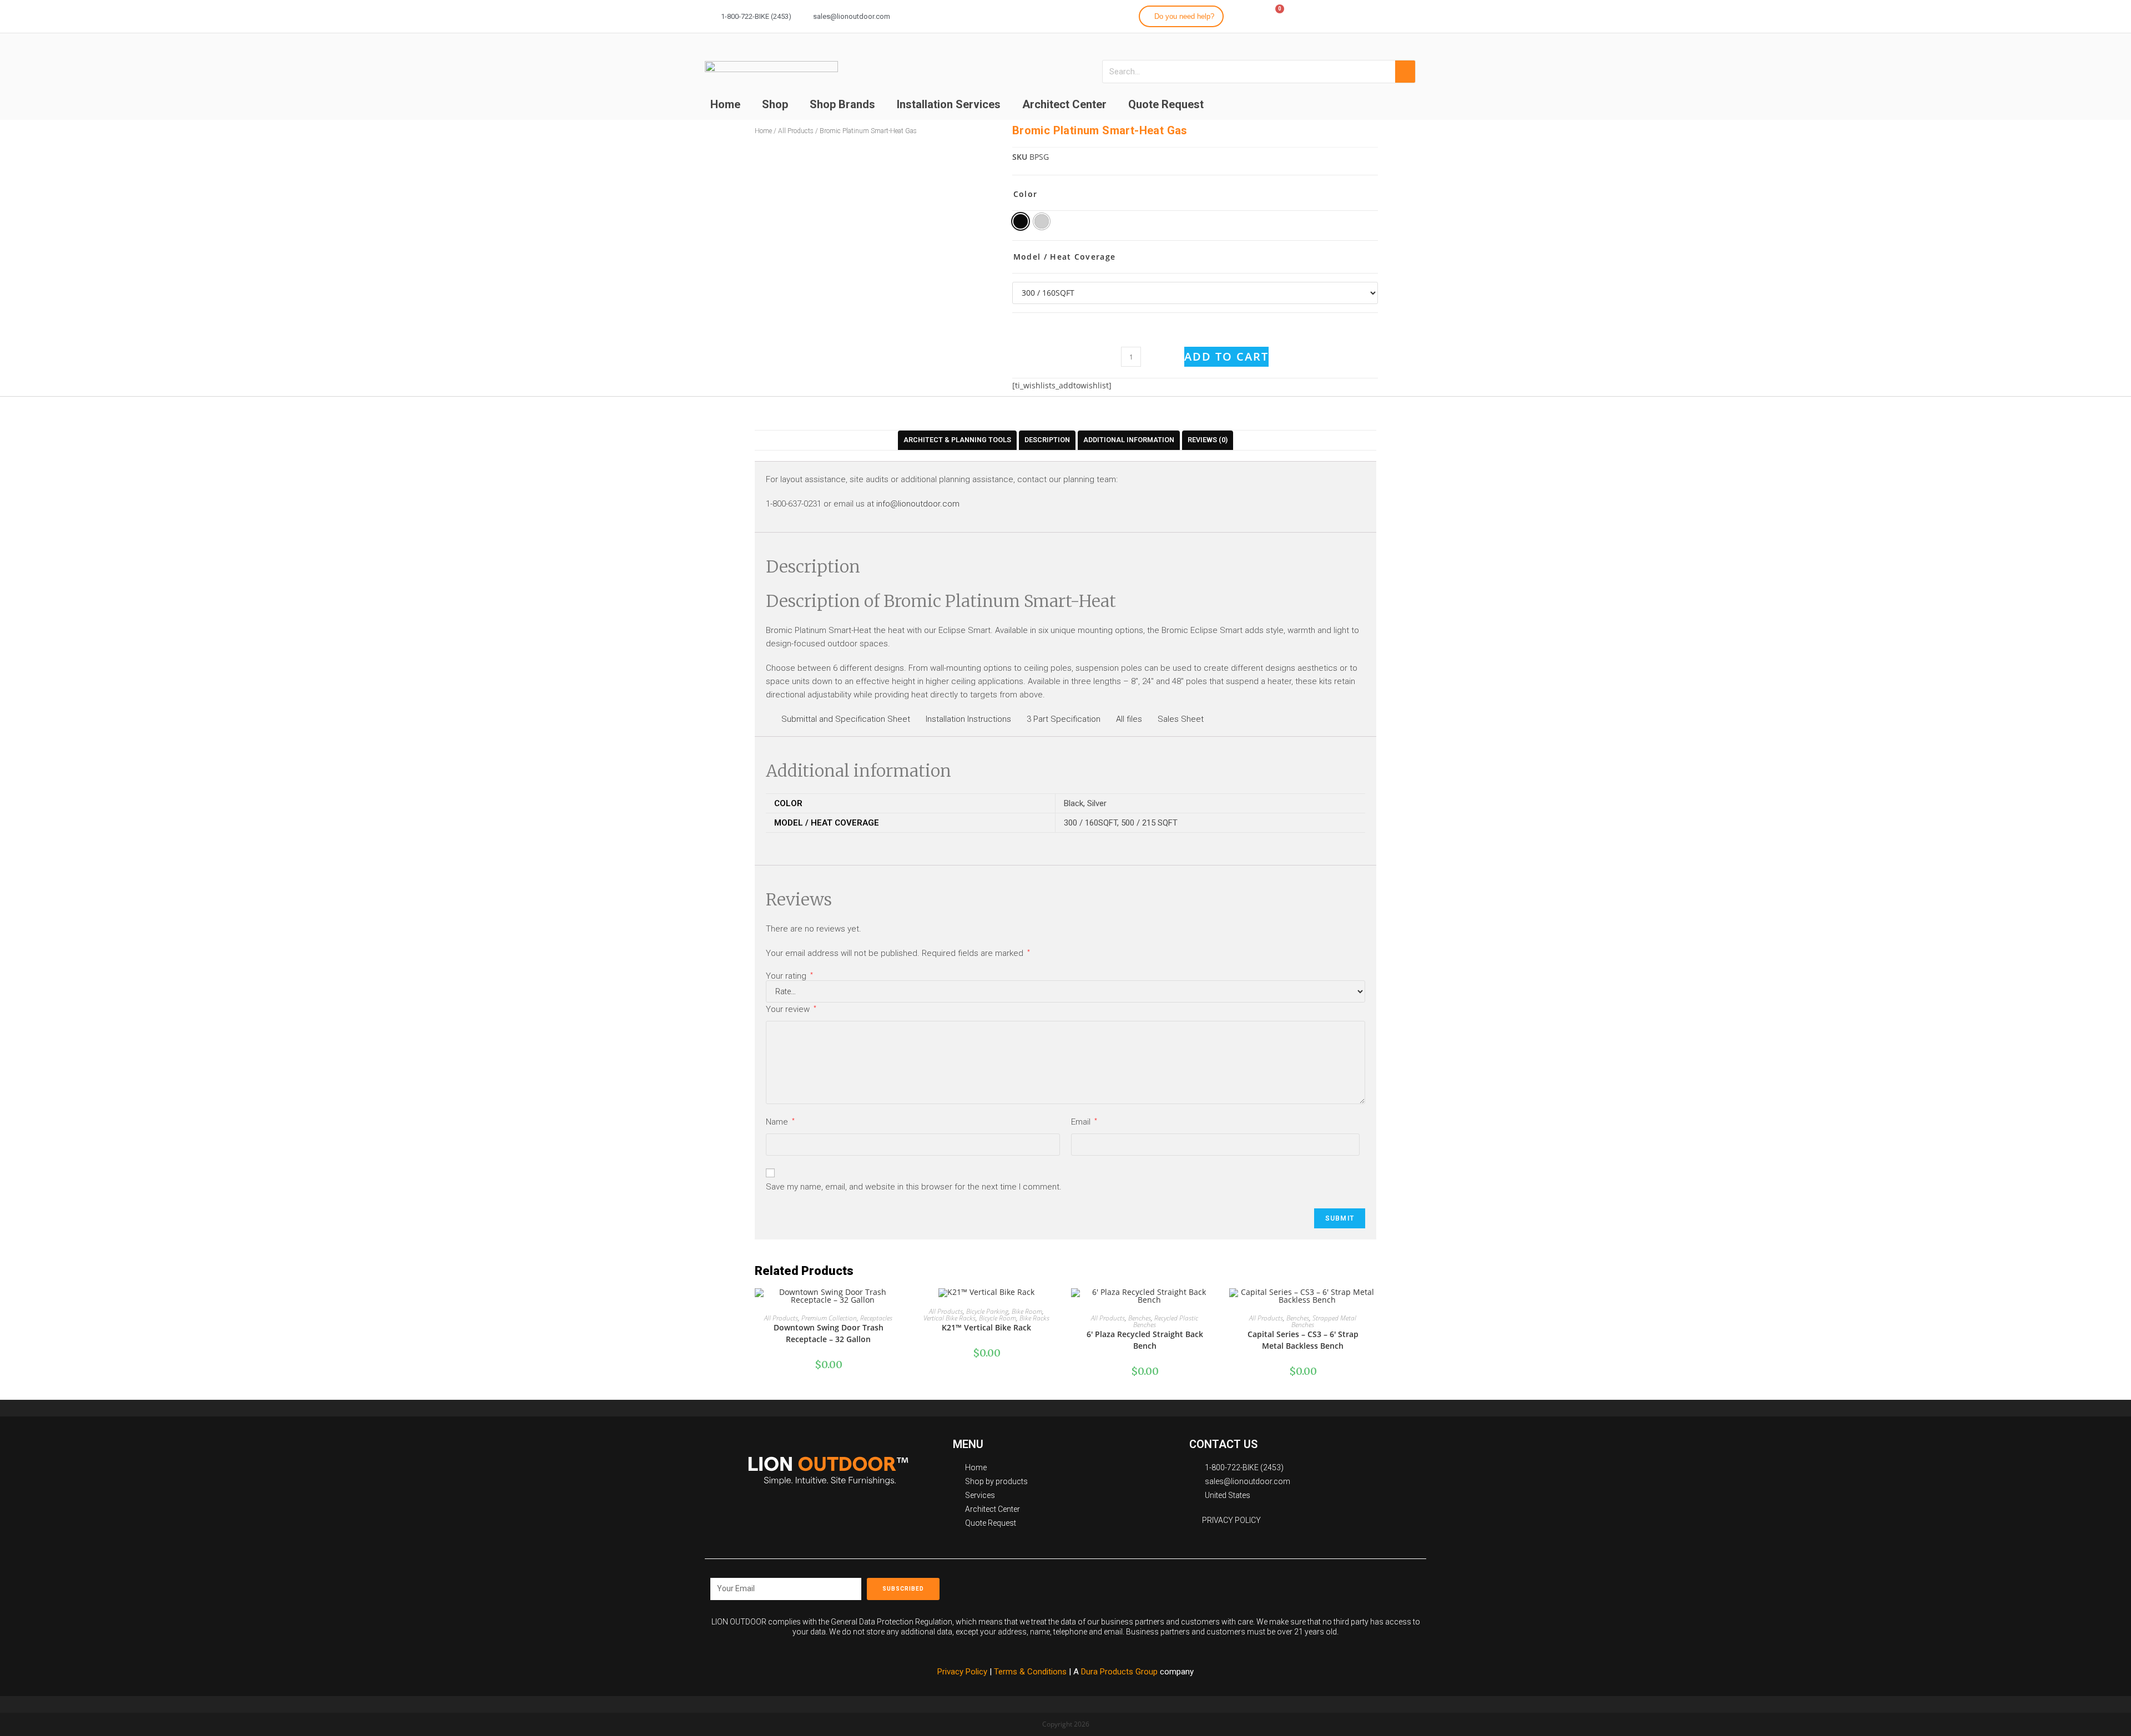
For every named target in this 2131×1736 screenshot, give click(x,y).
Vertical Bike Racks (950, 1318)
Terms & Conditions (1031, 1672)
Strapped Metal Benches (1324, 1321)
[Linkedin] (1415, 14)
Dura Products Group (1119, 1672)
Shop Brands (842, 104)
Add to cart (1226, 356)
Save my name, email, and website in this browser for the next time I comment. (914, 1187)
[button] (1181, 16)
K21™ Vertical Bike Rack (986, 1327)
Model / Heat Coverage (1064, 257)
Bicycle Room (998, 1318)
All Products (781, 1318)
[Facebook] (1355, 14)
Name (780, 1122)
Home (725, 104)
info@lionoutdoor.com (918, 504)
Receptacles (876, 1318)
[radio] (1021, 221)
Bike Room (1027, 1311)
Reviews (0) (1208, 440)
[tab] (957, 440)
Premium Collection (829, 1318)
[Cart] (1274, 16)
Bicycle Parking (987, 1311)
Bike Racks (1034, 1318)
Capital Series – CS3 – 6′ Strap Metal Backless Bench (1303, 1340)
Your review (791, 1009)
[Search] (1405, 72)
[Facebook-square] (1199, 1585)
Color (1026, 194)
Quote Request (1166, 104)
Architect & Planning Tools (957, 440)
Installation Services (949, 104)
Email (1084, 1122)
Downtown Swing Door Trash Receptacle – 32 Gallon (829, 1333)
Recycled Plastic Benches (1166, 1321)
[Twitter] (1395, 14)
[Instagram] (1375, 14)
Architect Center (1064, 104)
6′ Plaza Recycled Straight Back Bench (1145, 1340)
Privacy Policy (962, 1672)
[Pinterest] (1249, 1585)
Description (1047, 440)
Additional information (1129, 440)
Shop (775, 104)
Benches (1140, 1318)
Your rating (789, 976)
